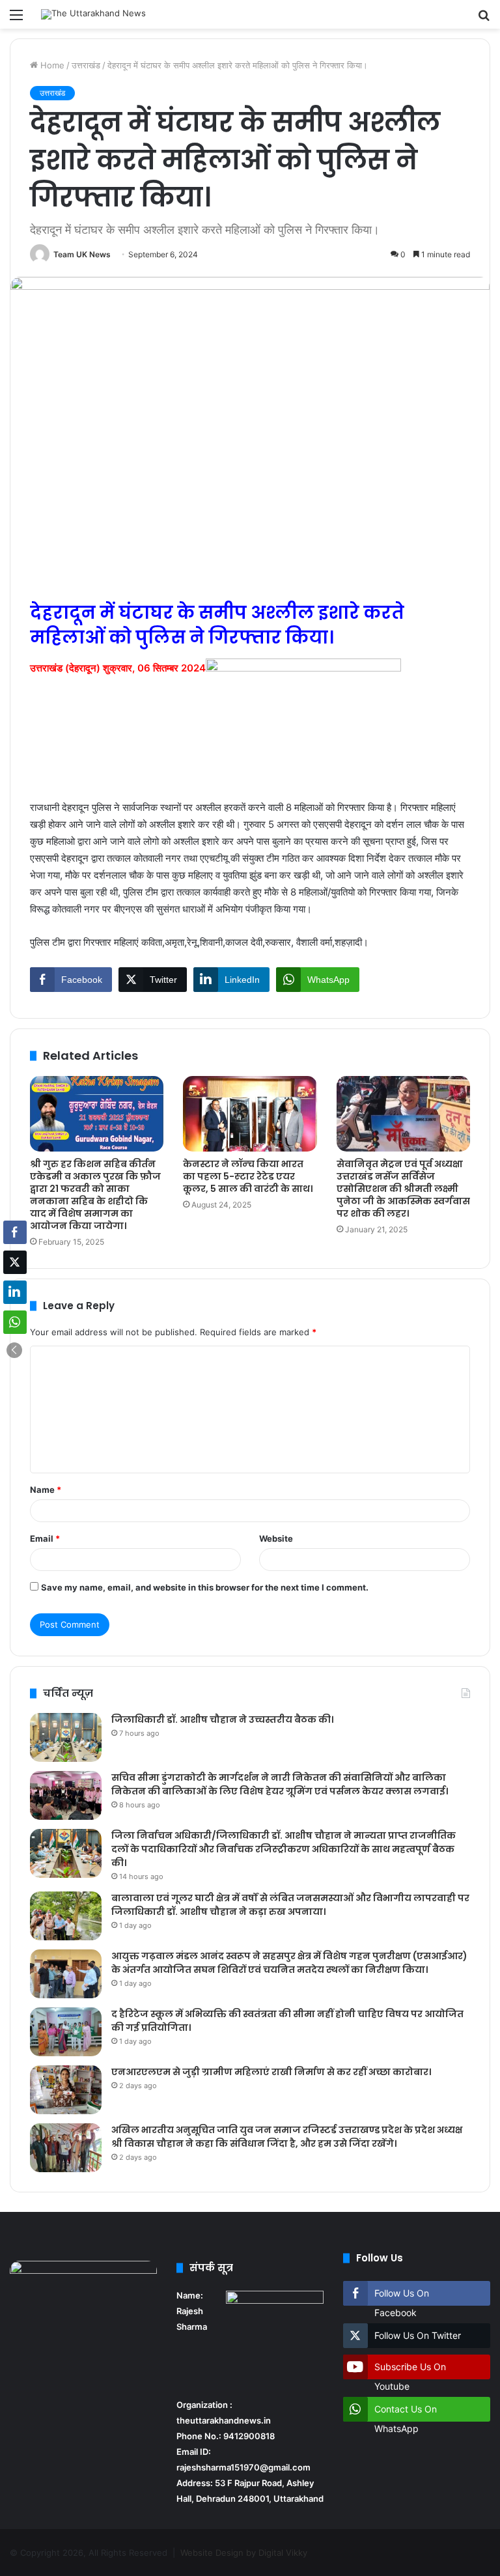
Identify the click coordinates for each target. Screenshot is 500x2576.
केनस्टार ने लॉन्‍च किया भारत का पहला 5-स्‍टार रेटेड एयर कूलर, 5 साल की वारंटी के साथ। (248, 1176)
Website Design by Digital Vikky (244, 2553)
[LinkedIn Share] (15, 1292)
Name (46, 1490)
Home (51, 65)
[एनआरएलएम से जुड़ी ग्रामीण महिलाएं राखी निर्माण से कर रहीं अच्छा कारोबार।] (66, 2090)
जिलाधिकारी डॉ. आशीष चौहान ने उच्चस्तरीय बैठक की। (222, 1720)
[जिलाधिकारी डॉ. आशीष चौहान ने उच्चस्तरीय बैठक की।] (66, 1737)
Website (276, 1538)
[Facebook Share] (15, 1232)
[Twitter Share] (15, 1262)
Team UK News (82, 254)
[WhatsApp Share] (15, 1322)
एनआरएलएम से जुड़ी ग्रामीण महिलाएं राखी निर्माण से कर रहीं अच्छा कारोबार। (271, 2072)
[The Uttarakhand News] (93, 14)
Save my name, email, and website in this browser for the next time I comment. (205, 1587)
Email (45, 1538)
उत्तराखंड (86, 65)
